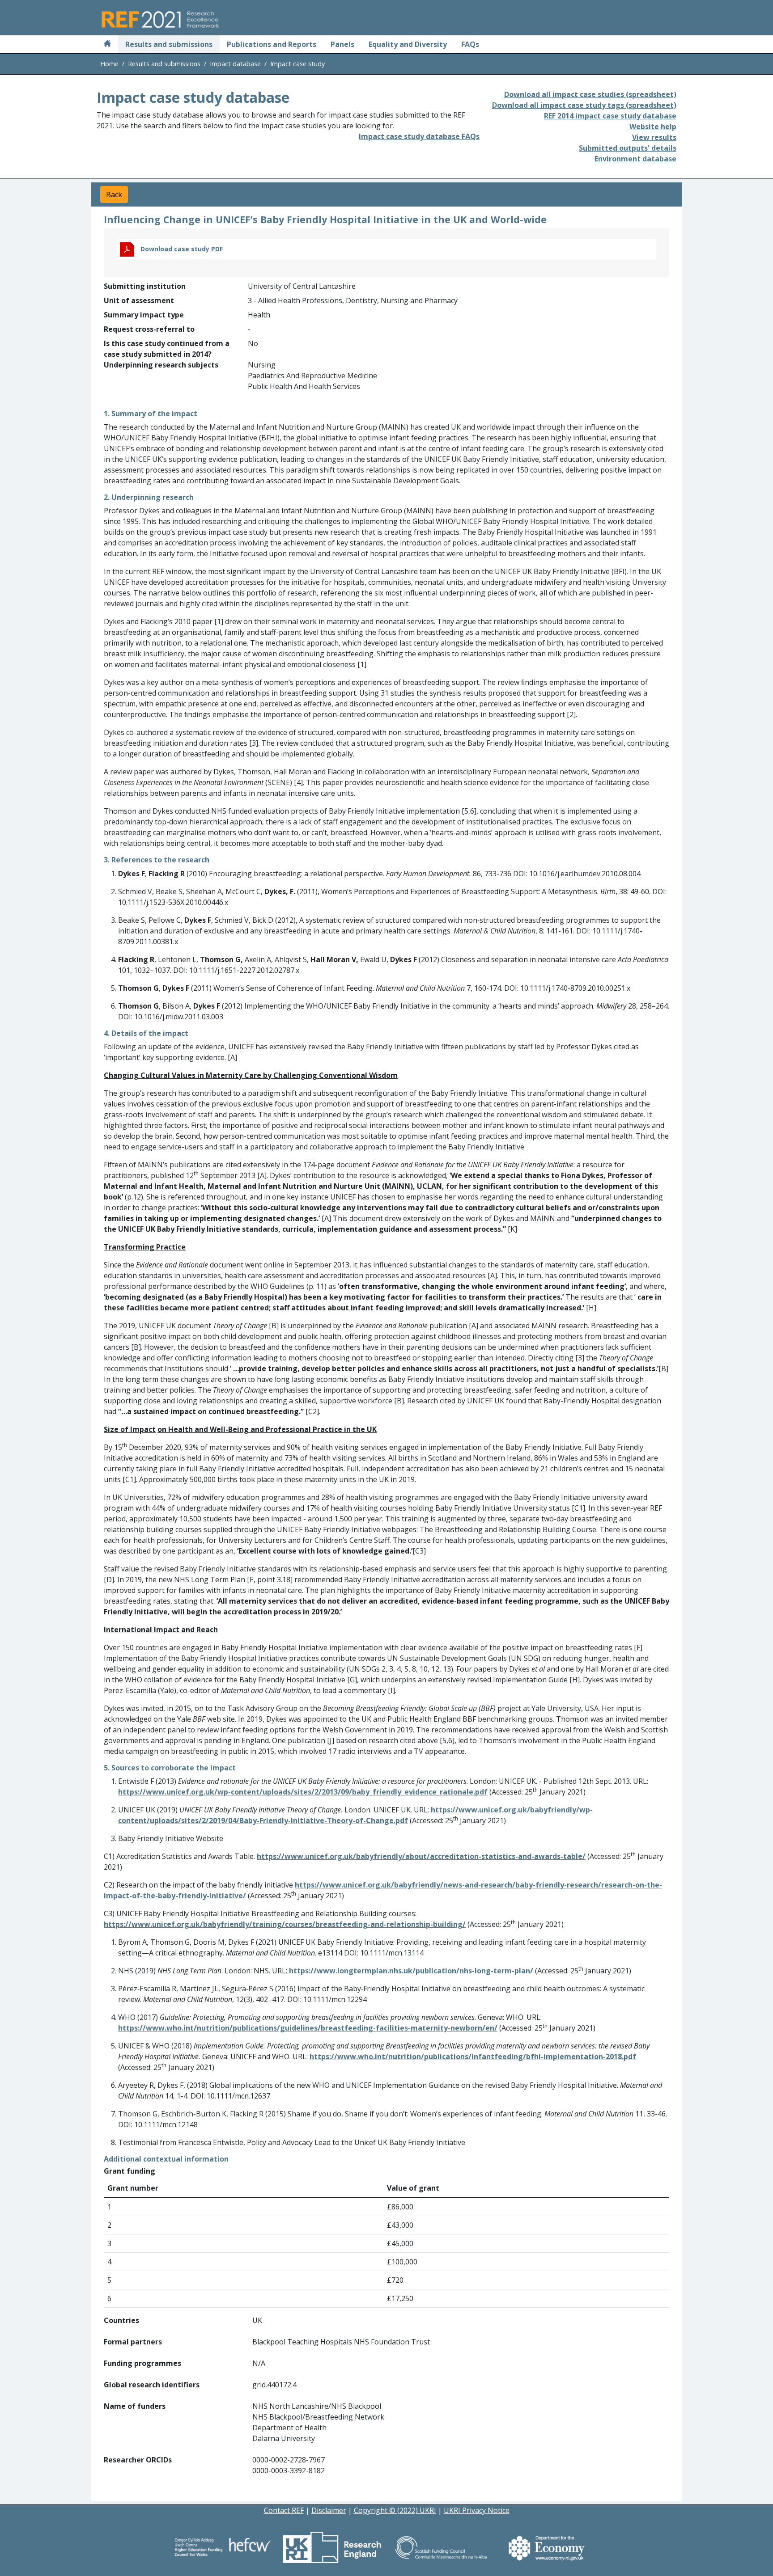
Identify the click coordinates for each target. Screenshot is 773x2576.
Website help (653, 127)
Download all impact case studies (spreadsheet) (590, 94)
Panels (342, 44)
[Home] (107, 44)
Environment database (635, 159)
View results (654, 137)
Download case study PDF (182, 249)
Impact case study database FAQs (419, 136)
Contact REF (284, 2510)
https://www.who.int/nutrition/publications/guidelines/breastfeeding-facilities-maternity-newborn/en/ (308, 2028)
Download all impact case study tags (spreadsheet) (584, 105)
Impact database (235, 64)
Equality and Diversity (408, 44)
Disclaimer (329, 2510)
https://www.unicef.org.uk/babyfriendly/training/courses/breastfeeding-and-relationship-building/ (285, 1924)
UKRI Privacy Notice (477, 2510)
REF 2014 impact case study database (610, 116)
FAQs (470, 44)
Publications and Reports (272, 44)
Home (109, 64)
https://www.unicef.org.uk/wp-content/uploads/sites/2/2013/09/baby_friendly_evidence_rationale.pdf (303, 1792)
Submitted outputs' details (628, 148)
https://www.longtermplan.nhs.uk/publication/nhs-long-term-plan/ (411, 1971)
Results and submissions (169, 44)
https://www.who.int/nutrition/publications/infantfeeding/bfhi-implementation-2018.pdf (473, 2057)
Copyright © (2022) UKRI (395, 2510)
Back (114, 194)
